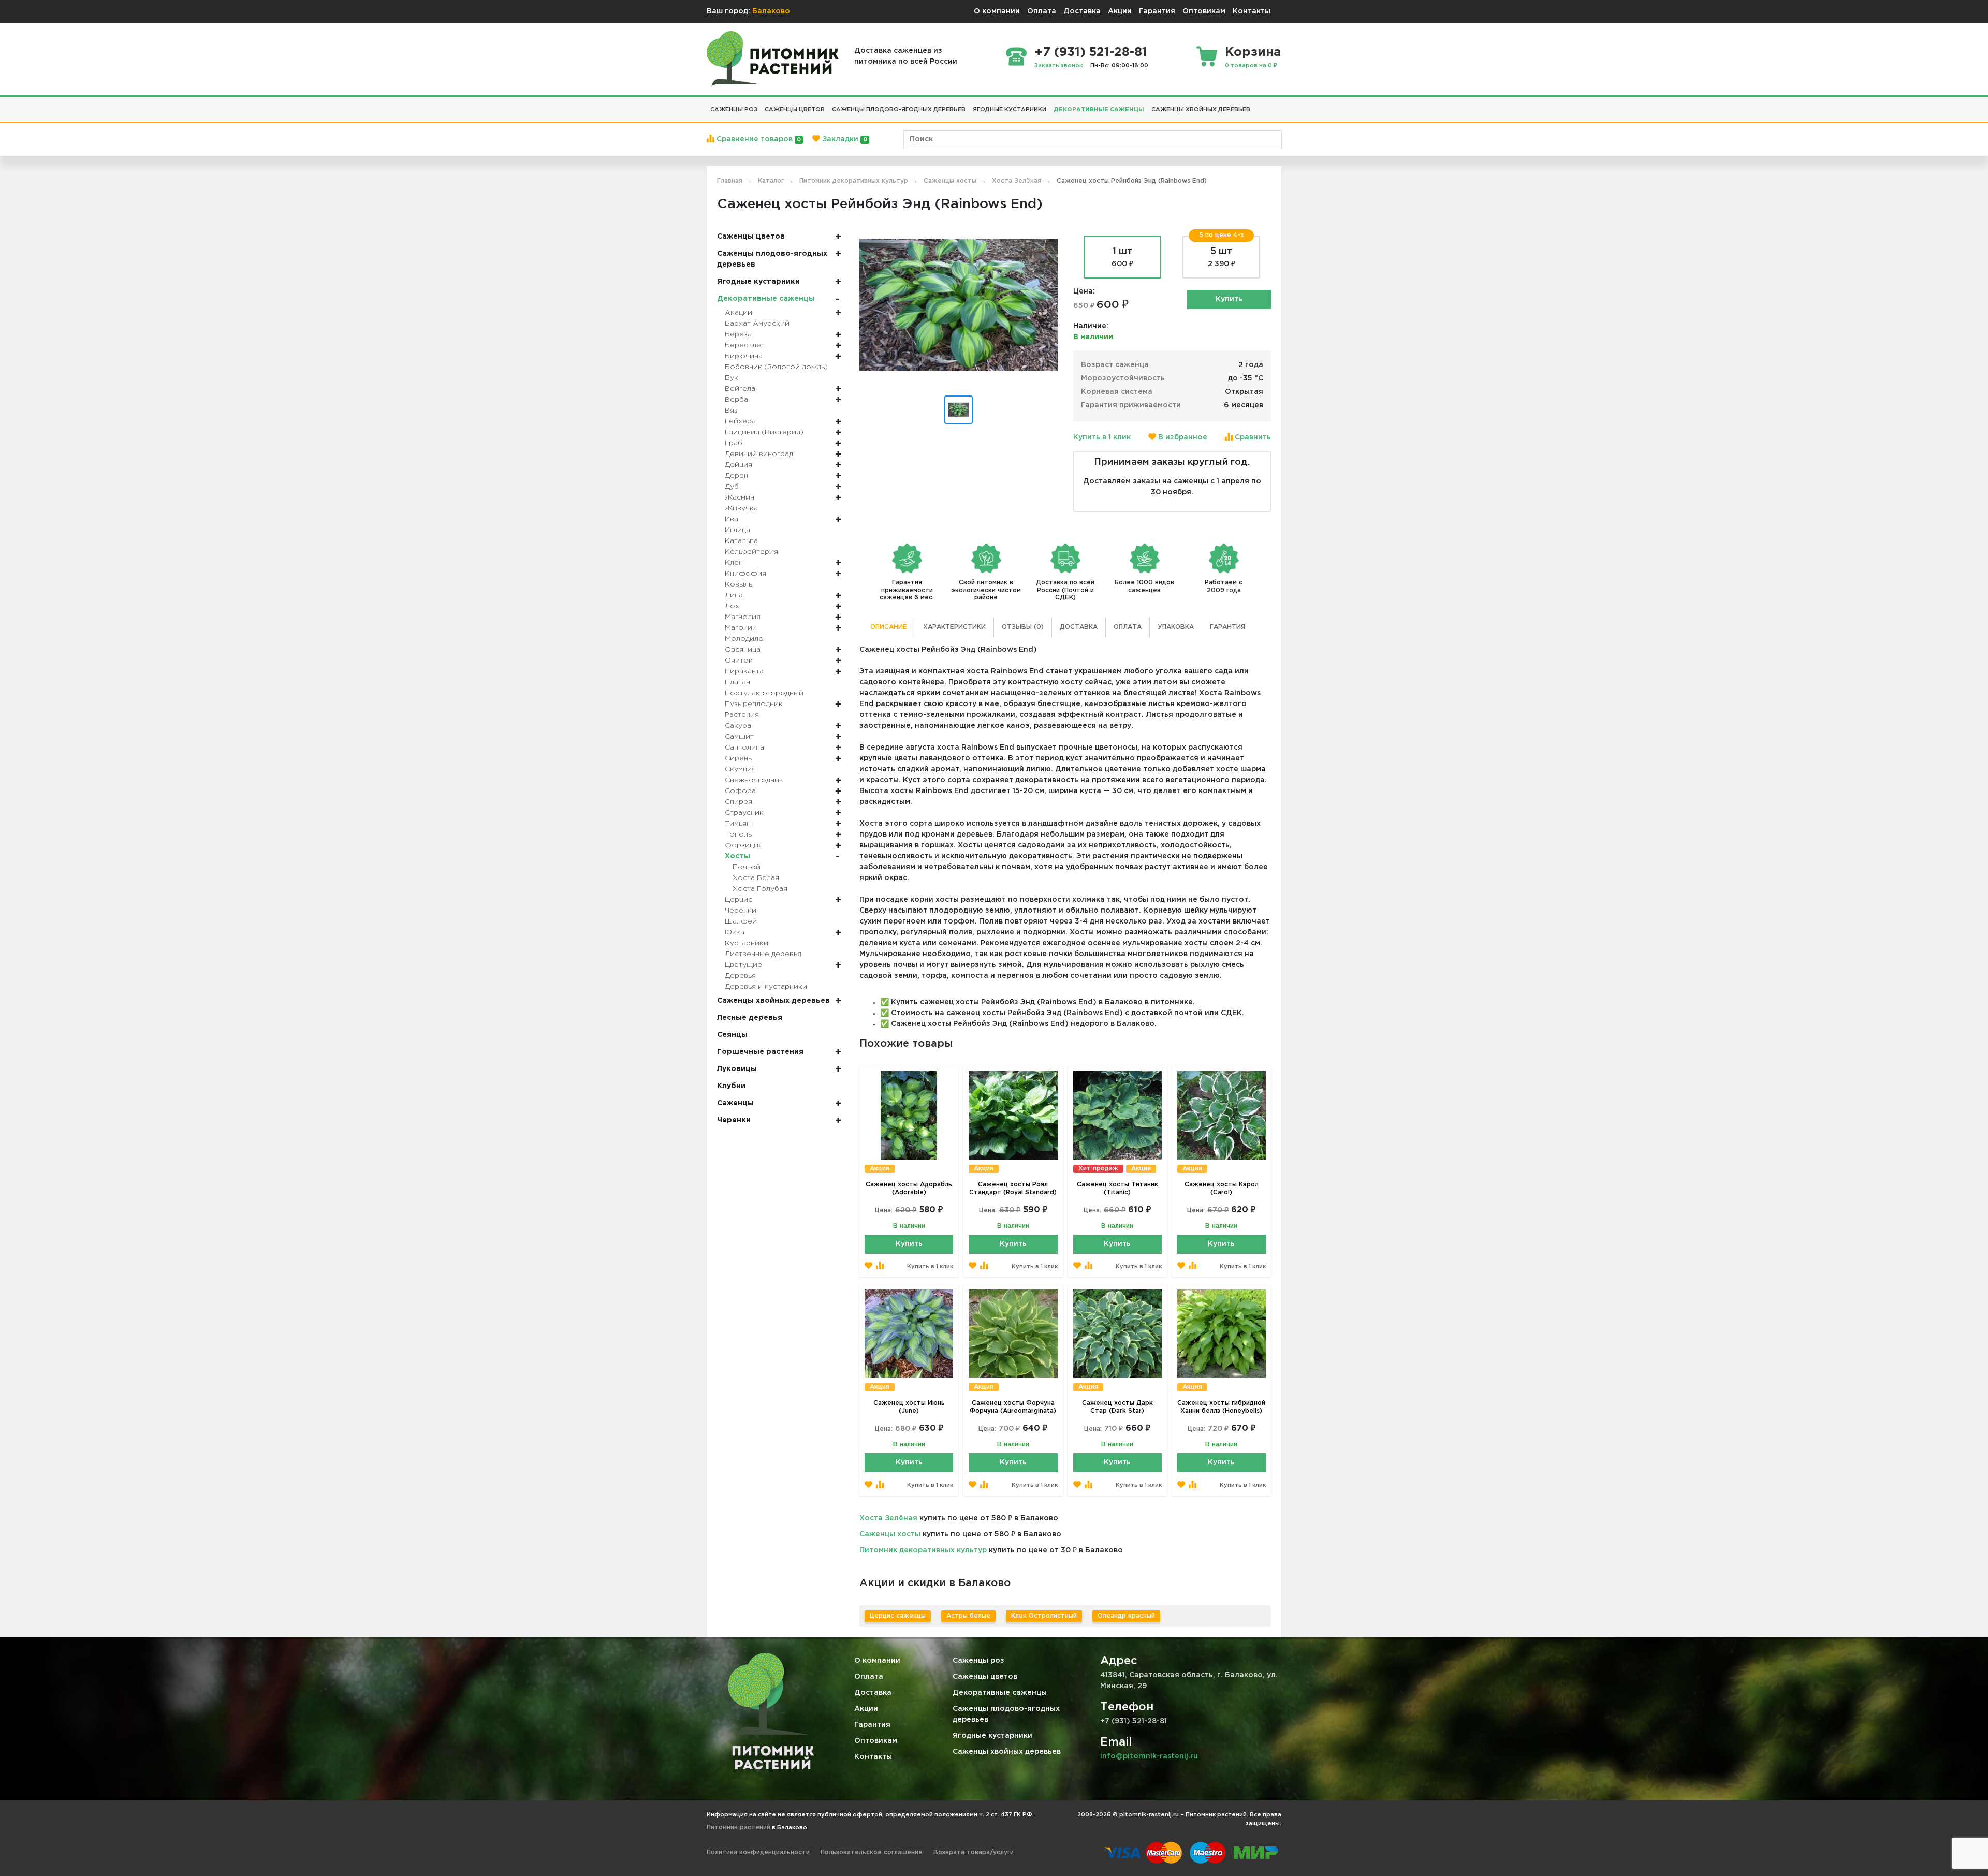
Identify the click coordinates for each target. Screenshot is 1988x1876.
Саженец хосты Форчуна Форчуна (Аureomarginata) (1013, 1407)
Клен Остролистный (1044, 1616)
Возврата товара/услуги (974, 1852)
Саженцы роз (978, 1661)
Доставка (1082, 11)
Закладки (843, 139)
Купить (1229, 299)
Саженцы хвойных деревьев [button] (1201, 110)
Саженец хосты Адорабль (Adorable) (909, 1189)
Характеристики (954, 627)
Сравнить (1252, 437)
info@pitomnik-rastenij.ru (1149, 1756)
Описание (889, 627)
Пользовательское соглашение (872, 1852)
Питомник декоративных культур (923, 1550)
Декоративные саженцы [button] (1099, 110)
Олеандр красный (1126, 1616)
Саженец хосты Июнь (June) (909, 1407)
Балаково (771, 11)
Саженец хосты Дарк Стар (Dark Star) (1117, 1407)
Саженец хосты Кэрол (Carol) (1222, 1189)
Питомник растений (739, 1828)
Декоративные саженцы (1000, 1693)
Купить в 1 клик (1102, 437)
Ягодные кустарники (992, 1736)
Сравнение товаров (758, 139)
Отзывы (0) (1023, 627)
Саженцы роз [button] (734, 110)
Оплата (1042, 11)
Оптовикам (1204, 11)
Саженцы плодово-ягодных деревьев (1006, 1714)
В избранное (1182, 437)
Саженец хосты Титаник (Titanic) (1117, 1189)
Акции (1120, 11)
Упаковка (1176, 627)
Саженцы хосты (890, 1534)
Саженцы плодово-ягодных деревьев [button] (899, 110)
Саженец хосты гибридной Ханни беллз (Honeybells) (1221, 1407)
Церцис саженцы (898, 1616)
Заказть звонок (1059, 66)
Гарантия (1157, 11)
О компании (997, 11)
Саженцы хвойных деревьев (1007, 1752)
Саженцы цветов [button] (795, 110)
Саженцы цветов (985, 1677)
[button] (1258, 106)
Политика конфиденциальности (758, 1852)
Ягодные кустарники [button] (1010, 110)
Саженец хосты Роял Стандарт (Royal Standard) (1013, 1189)
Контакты (1252, 11)
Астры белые (968, 1616)
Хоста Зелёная (888, 1518)
